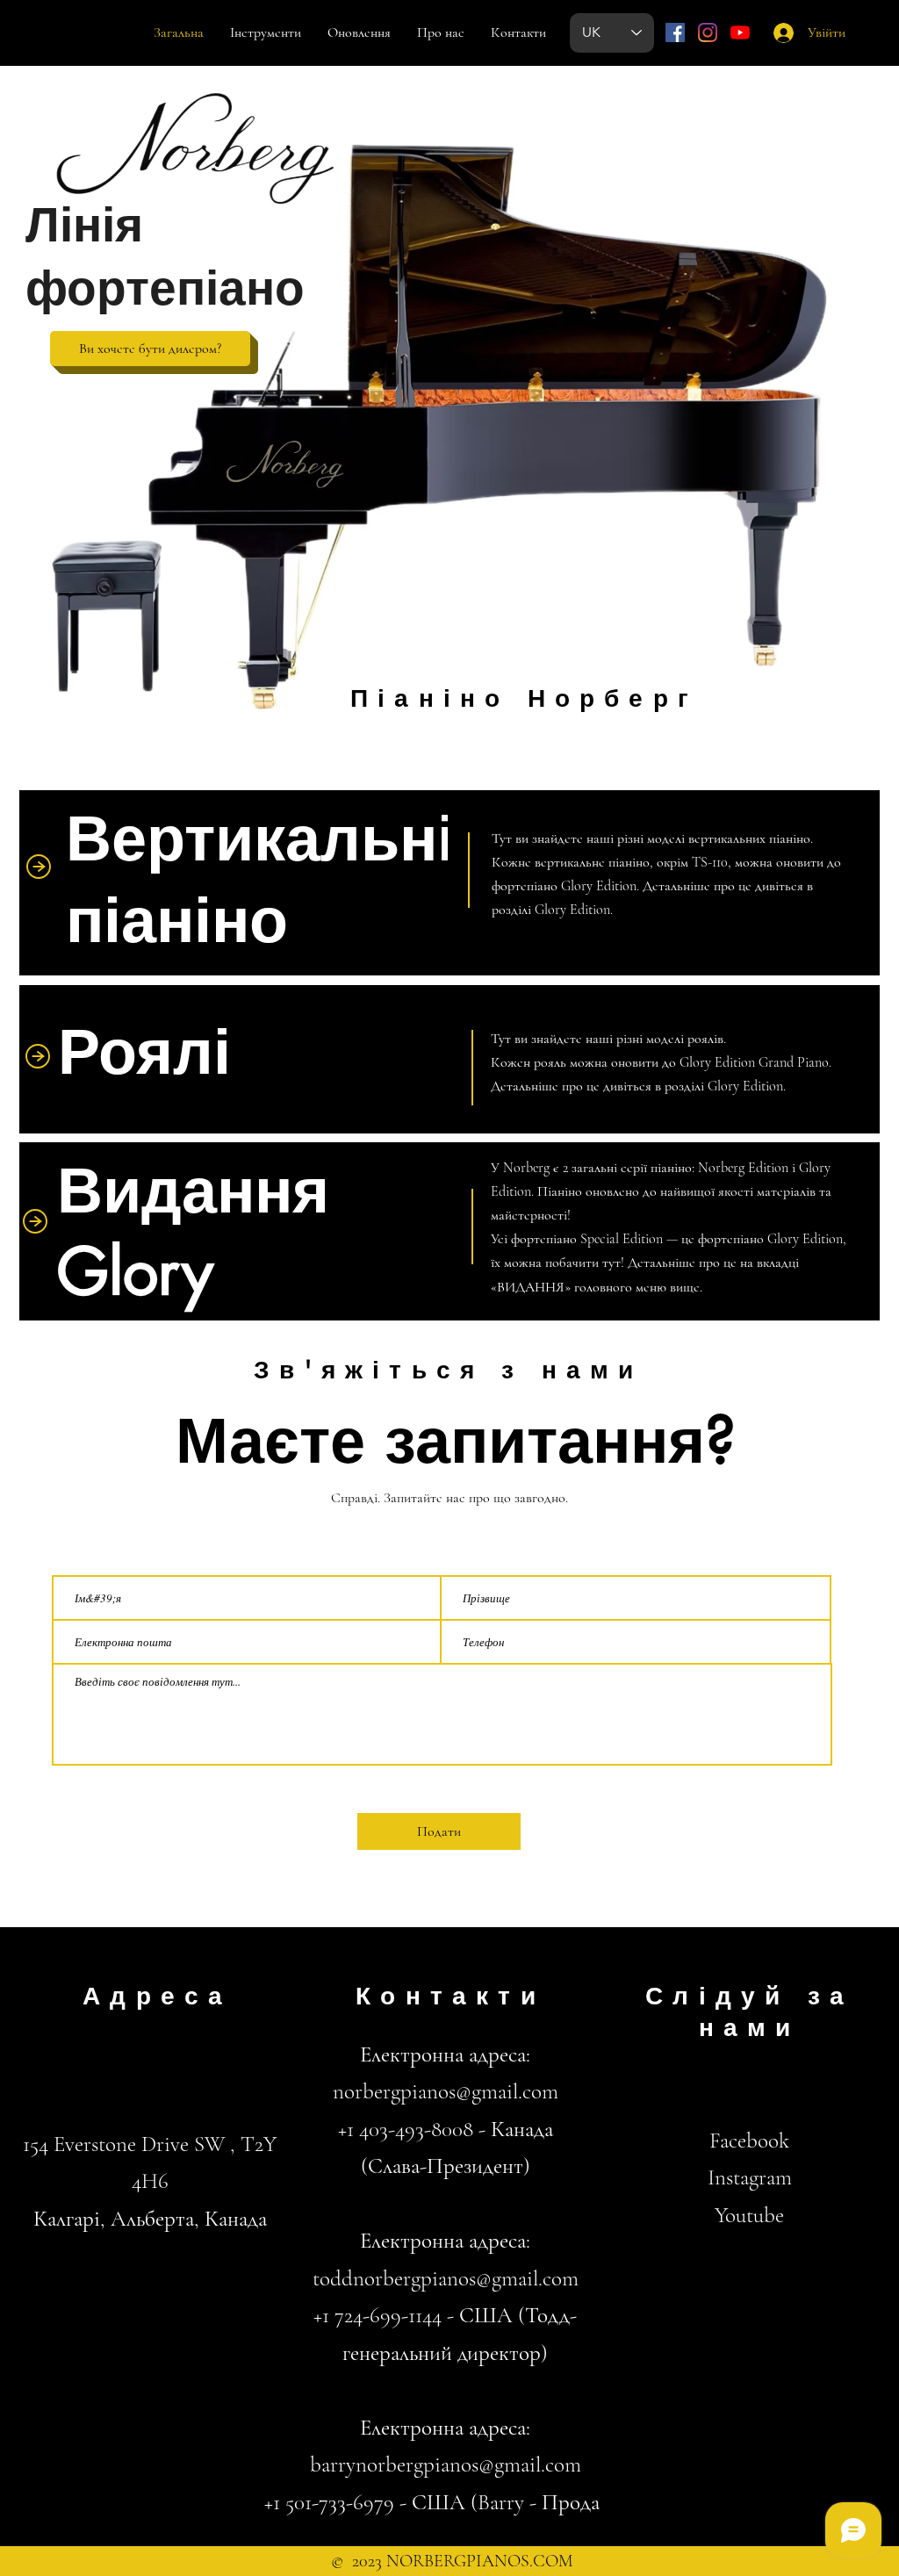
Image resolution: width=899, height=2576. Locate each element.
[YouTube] (740, 32)
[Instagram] (708, 32)
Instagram (750, 2177)
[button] (150, 349)
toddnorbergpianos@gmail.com (446, 2278)
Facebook (749, 2141)
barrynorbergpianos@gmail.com (446, 2464)
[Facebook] (675, 32)
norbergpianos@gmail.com (446, 2091)
